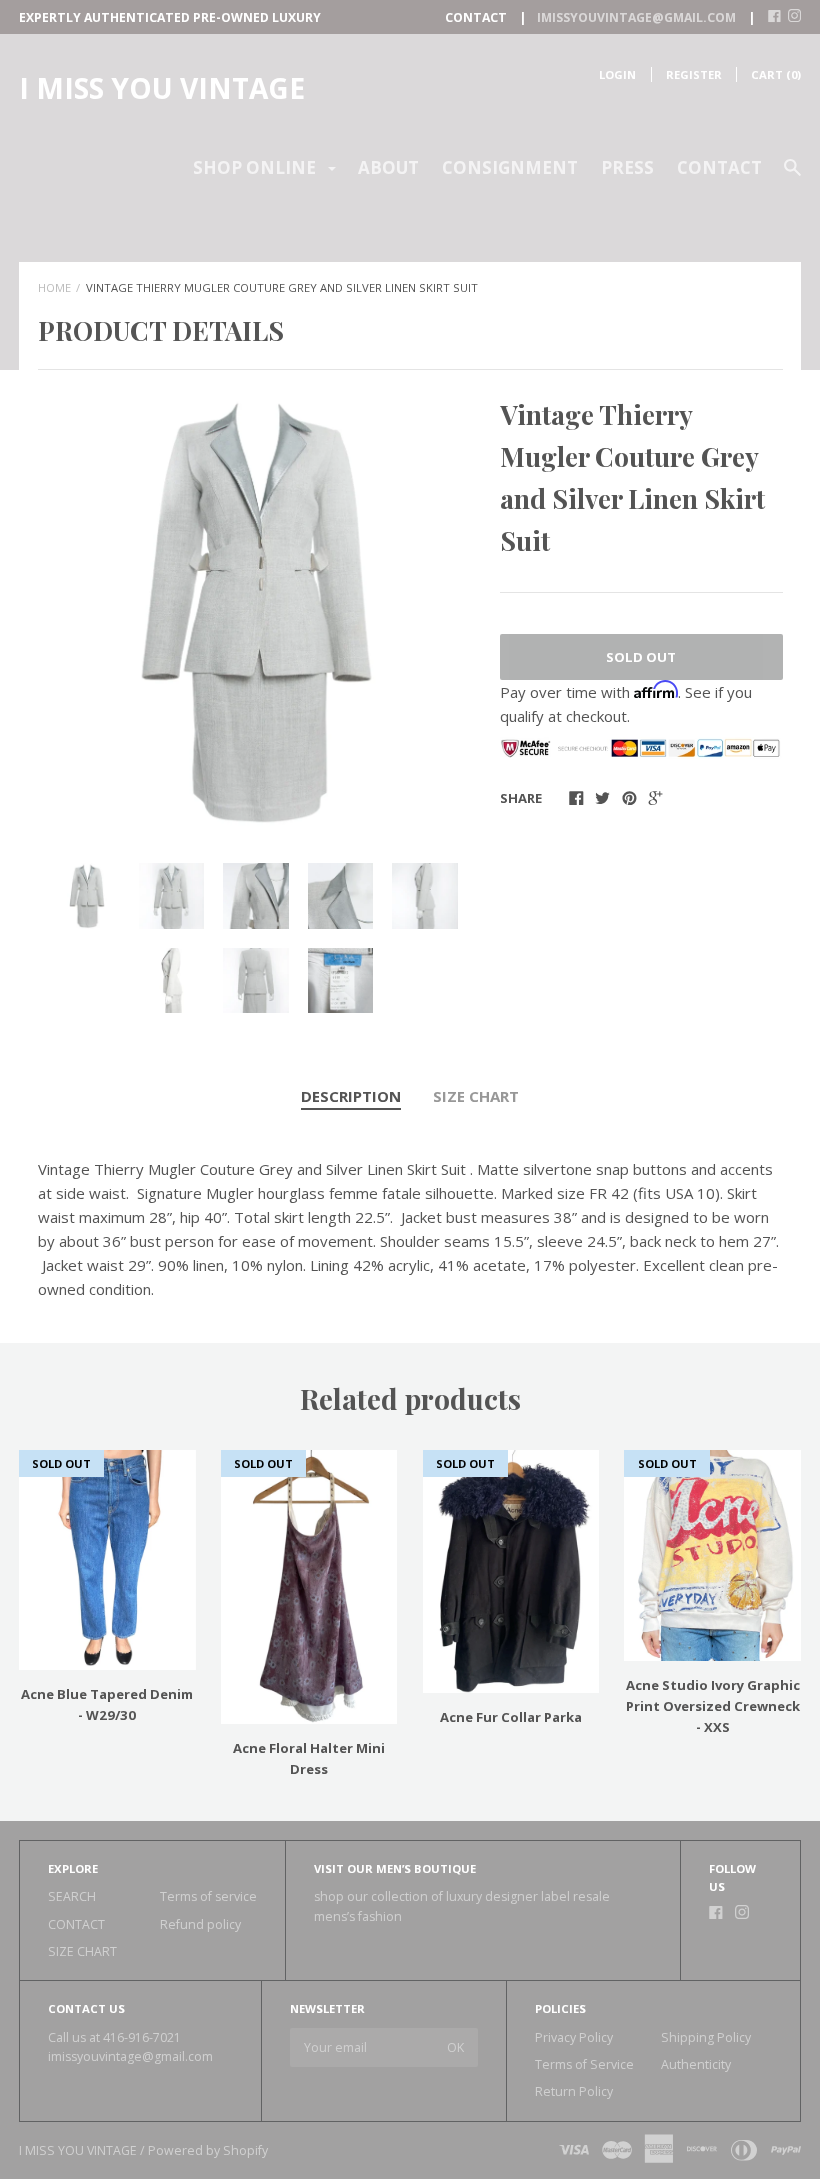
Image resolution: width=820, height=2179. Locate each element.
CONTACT (719, 167)
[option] (256, 612)
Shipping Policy (706, 2037)
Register (694, 74)
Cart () (776, 74)
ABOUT (388, 167)
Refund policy (200, 1924)
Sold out (641, 657)
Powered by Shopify (208, 2150)
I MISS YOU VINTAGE (162, 88)
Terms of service (208, 1896)
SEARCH (72, 1896)
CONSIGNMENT (510, 167)
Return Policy (574, 2091)
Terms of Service (584, 2064)
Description (351, 1096)
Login (617, 74)
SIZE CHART (476, 1096)
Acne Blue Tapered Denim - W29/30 (107, 1704)
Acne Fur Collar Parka (511, 1717)
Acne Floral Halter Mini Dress (309, 1758)
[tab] (351, 1097)
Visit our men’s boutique (395, 1868)
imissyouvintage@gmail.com (130, 2056)
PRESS (627, 167)
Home (54, 287)
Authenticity (696, 2064)
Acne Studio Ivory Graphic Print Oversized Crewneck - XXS (713, 1706)
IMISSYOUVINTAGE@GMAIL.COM (636, 17)
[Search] (792, 176)
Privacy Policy (574, 2037)
